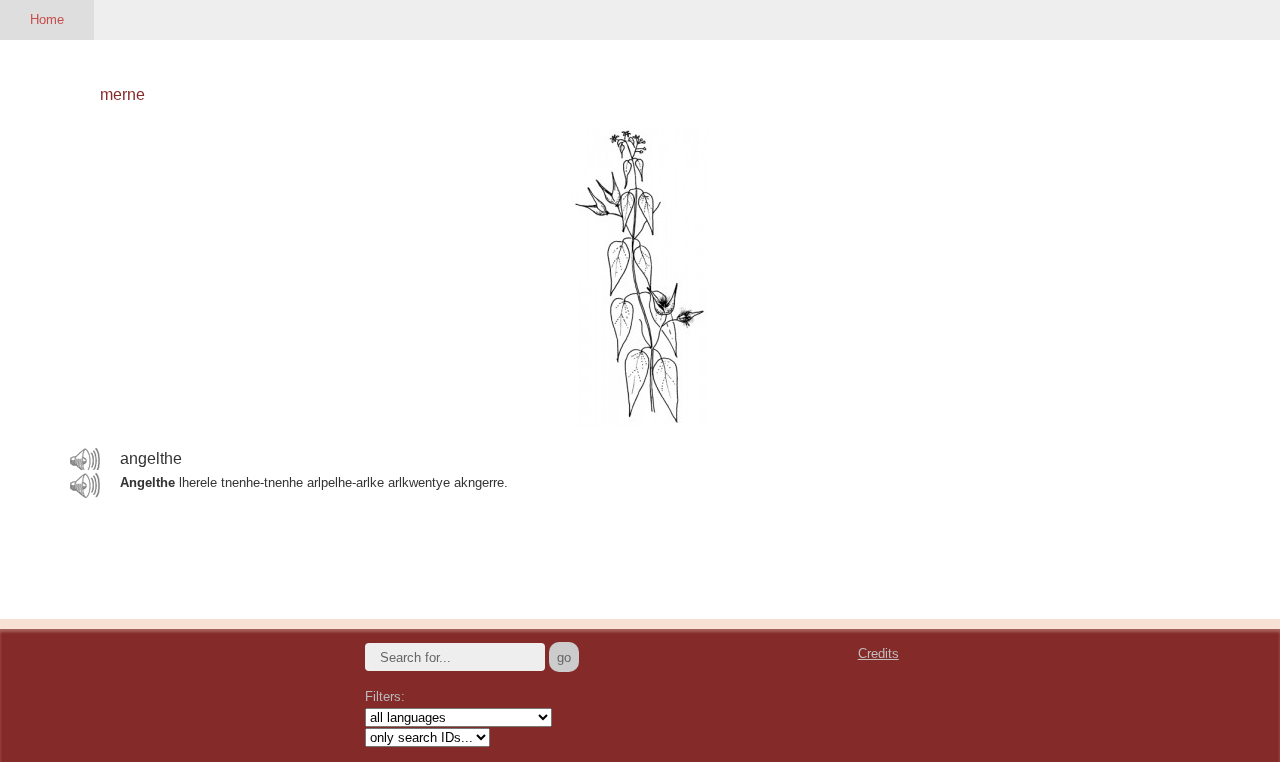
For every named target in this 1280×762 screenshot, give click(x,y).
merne (122, 94)
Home (47, 19)
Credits (878, 653)
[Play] (85, 460)
